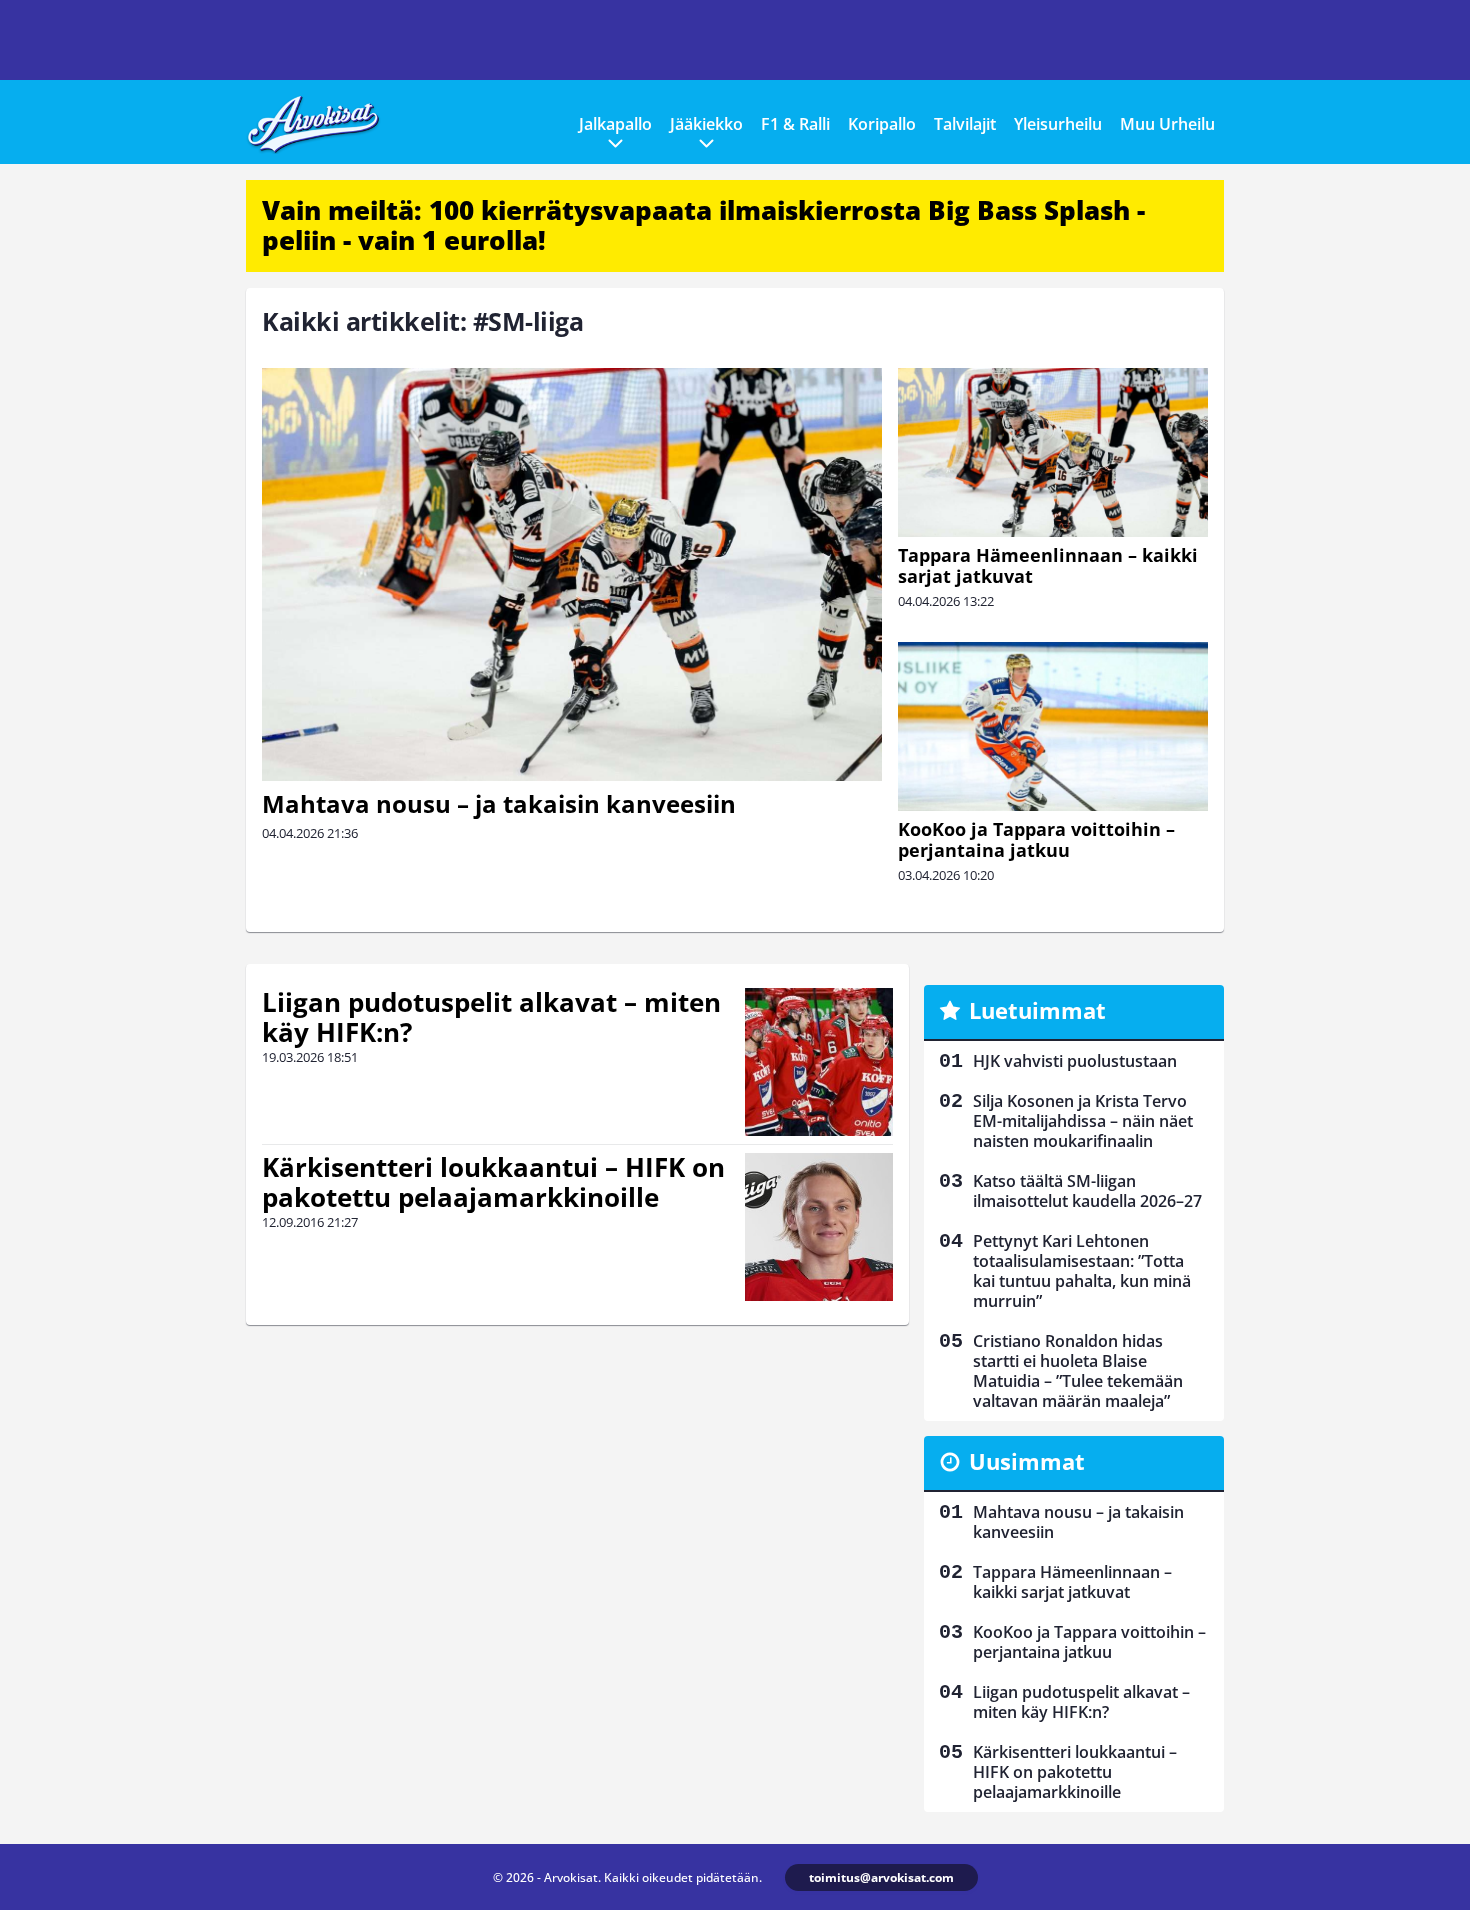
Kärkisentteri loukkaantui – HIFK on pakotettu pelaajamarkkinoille (493, 1182)
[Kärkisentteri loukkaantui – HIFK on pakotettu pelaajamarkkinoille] (819, 1227)
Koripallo (882, 124)
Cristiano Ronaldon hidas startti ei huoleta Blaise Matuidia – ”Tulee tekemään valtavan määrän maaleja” (1078, 1371)
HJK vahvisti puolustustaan (1075, 1061)
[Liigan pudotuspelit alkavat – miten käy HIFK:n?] (819, 1062)
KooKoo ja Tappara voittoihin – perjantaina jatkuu (1036, 839)
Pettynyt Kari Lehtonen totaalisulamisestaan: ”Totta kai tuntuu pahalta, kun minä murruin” (1082, 1271)
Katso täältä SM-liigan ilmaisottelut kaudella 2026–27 (1087, 1191)
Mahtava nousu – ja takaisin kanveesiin (499, 803)
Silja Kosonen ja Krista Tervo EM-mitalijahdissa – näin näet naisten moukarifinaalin (1083, 1121)
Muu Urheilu (1167, 124)
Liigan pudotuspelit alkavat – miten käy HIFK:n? (491, 1017)
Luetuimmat (1037, 1010)
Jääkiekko (706, 124)
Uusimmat (1027, 1461)
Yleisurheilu (1058, 124)
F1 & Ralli (795, 124)
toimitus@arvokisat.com (881, 1877)
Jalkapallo (615, 124)
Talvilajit (965, 124)
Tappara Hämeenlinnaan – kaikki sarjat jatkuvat (1048, 565)
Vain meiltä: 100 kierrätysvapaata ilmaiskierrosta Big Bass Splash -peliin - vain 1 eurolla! (703, 225)
